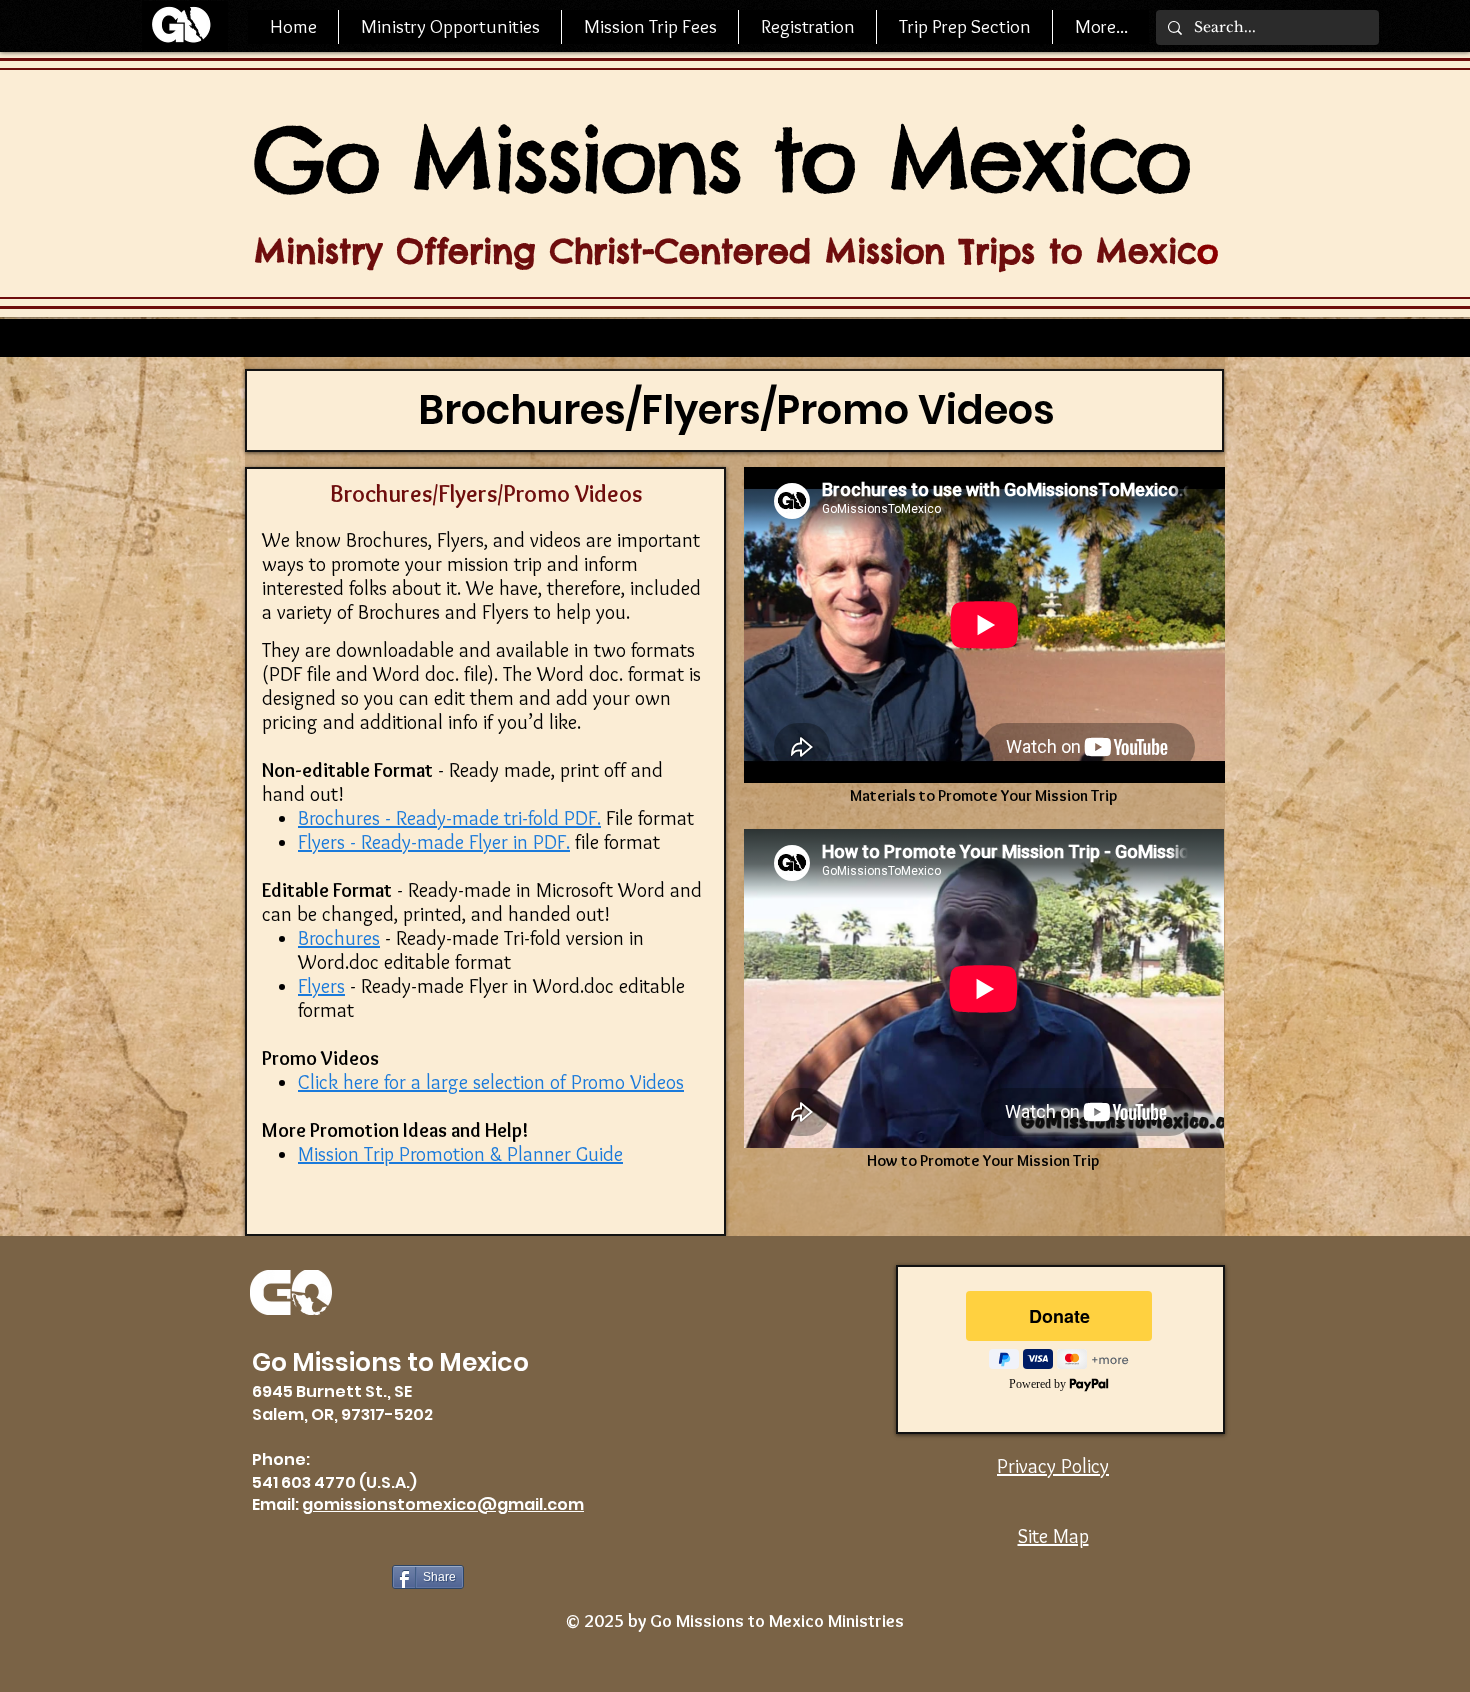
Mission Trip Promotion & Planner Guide (460, 1154)
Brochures (339, 938)
